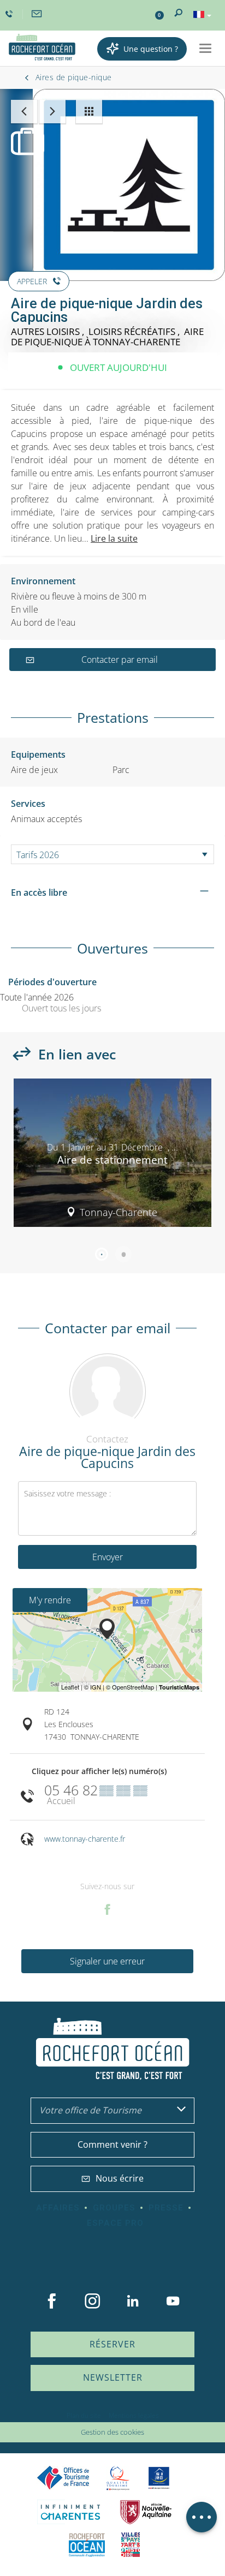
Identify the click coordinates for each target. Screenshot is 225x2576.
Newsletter (113, 2377)
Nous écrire (120, 2178)
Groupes (114, 2208)
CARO (87, 2545)
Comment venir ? (112, 2144)
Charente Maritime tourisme (70, 2512)
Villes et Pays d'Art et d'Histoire (131, 2545)
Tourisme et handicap (159, 2478)
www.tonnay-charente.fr (85, 1839)
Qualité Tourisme (118, 2478)
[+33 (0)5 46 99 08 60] (10, 14)
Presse (166, 2208)
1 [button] (102, 1254)
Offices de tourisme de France (63, 2478)
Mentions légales (134, 2415)
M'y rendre (50, 1600)
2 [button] (123, 1254)
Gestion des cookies (112, 2432)
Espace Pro (115, 2223)
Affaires (58, 2208)
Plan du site (84, 2415)
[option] (112, 1157)
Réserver (112, 2344)
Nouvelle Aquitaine (146, 2512)
